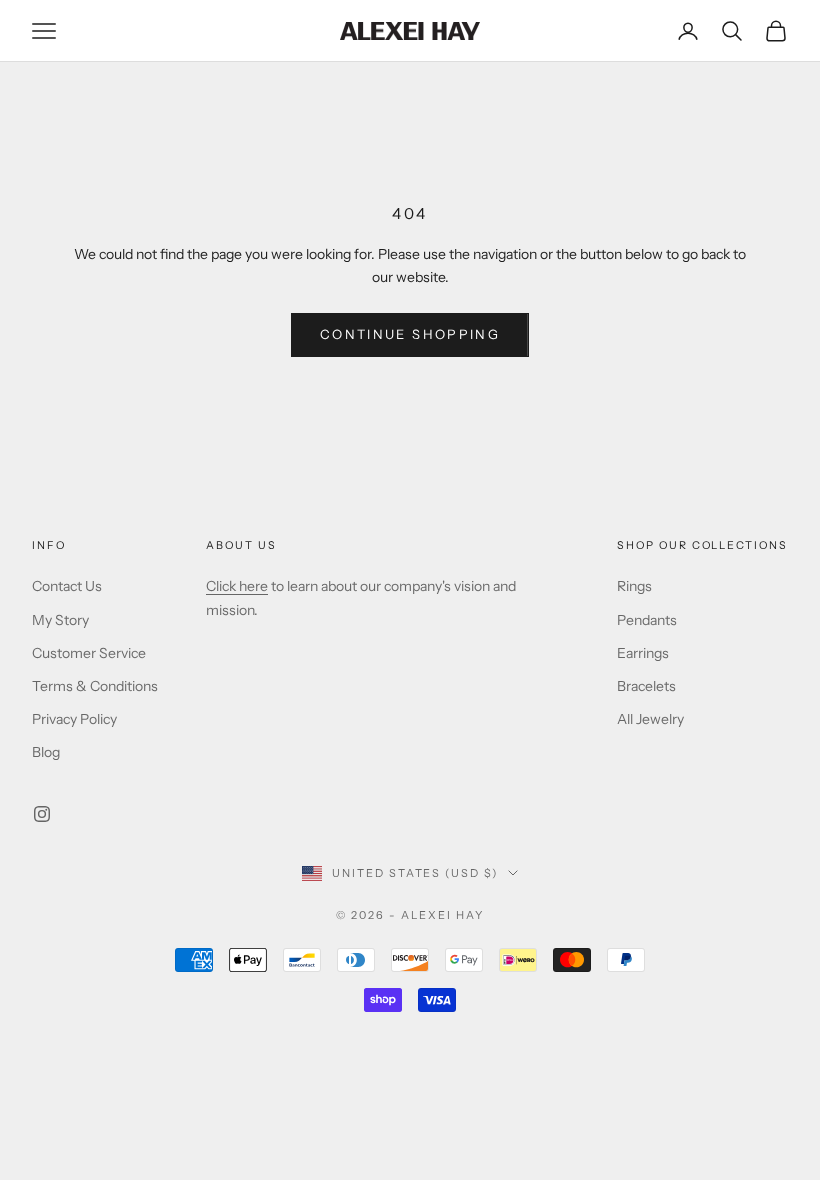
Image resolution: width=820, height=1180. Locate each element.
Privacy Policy (74, 719)
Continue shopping (410, 334)
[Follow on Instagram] (42, 814)
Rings (634, 586)
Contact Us (67, 586)
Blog (46, 752)
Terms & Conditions (95, 686)
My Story (60, 620)
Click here (237, 586)
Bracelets (646, 686)
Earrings (643, 653)
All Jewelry (650, 719)
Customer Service (89, 653)
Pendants (647, 620)
